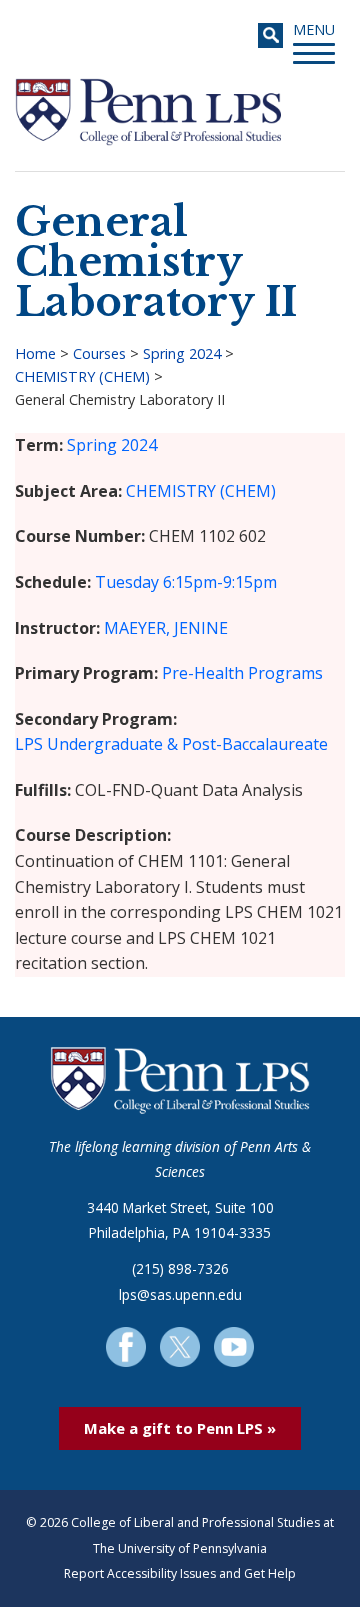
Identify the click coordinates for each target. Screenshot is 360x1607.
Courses (99, 353)
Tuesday (127, 582)
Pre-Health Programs (242, 673)
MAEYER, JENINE (166, 628)
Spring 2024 (182, 353)
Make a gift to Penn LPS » (180, 1428)
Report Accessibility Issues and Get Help (180, 1573)
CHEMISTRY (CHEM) (82, 376)
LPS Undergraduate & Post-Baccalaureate (171, 744)
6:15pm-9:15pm (220, 582)
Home (35, 353)
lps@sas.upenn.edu (180, 1294)
